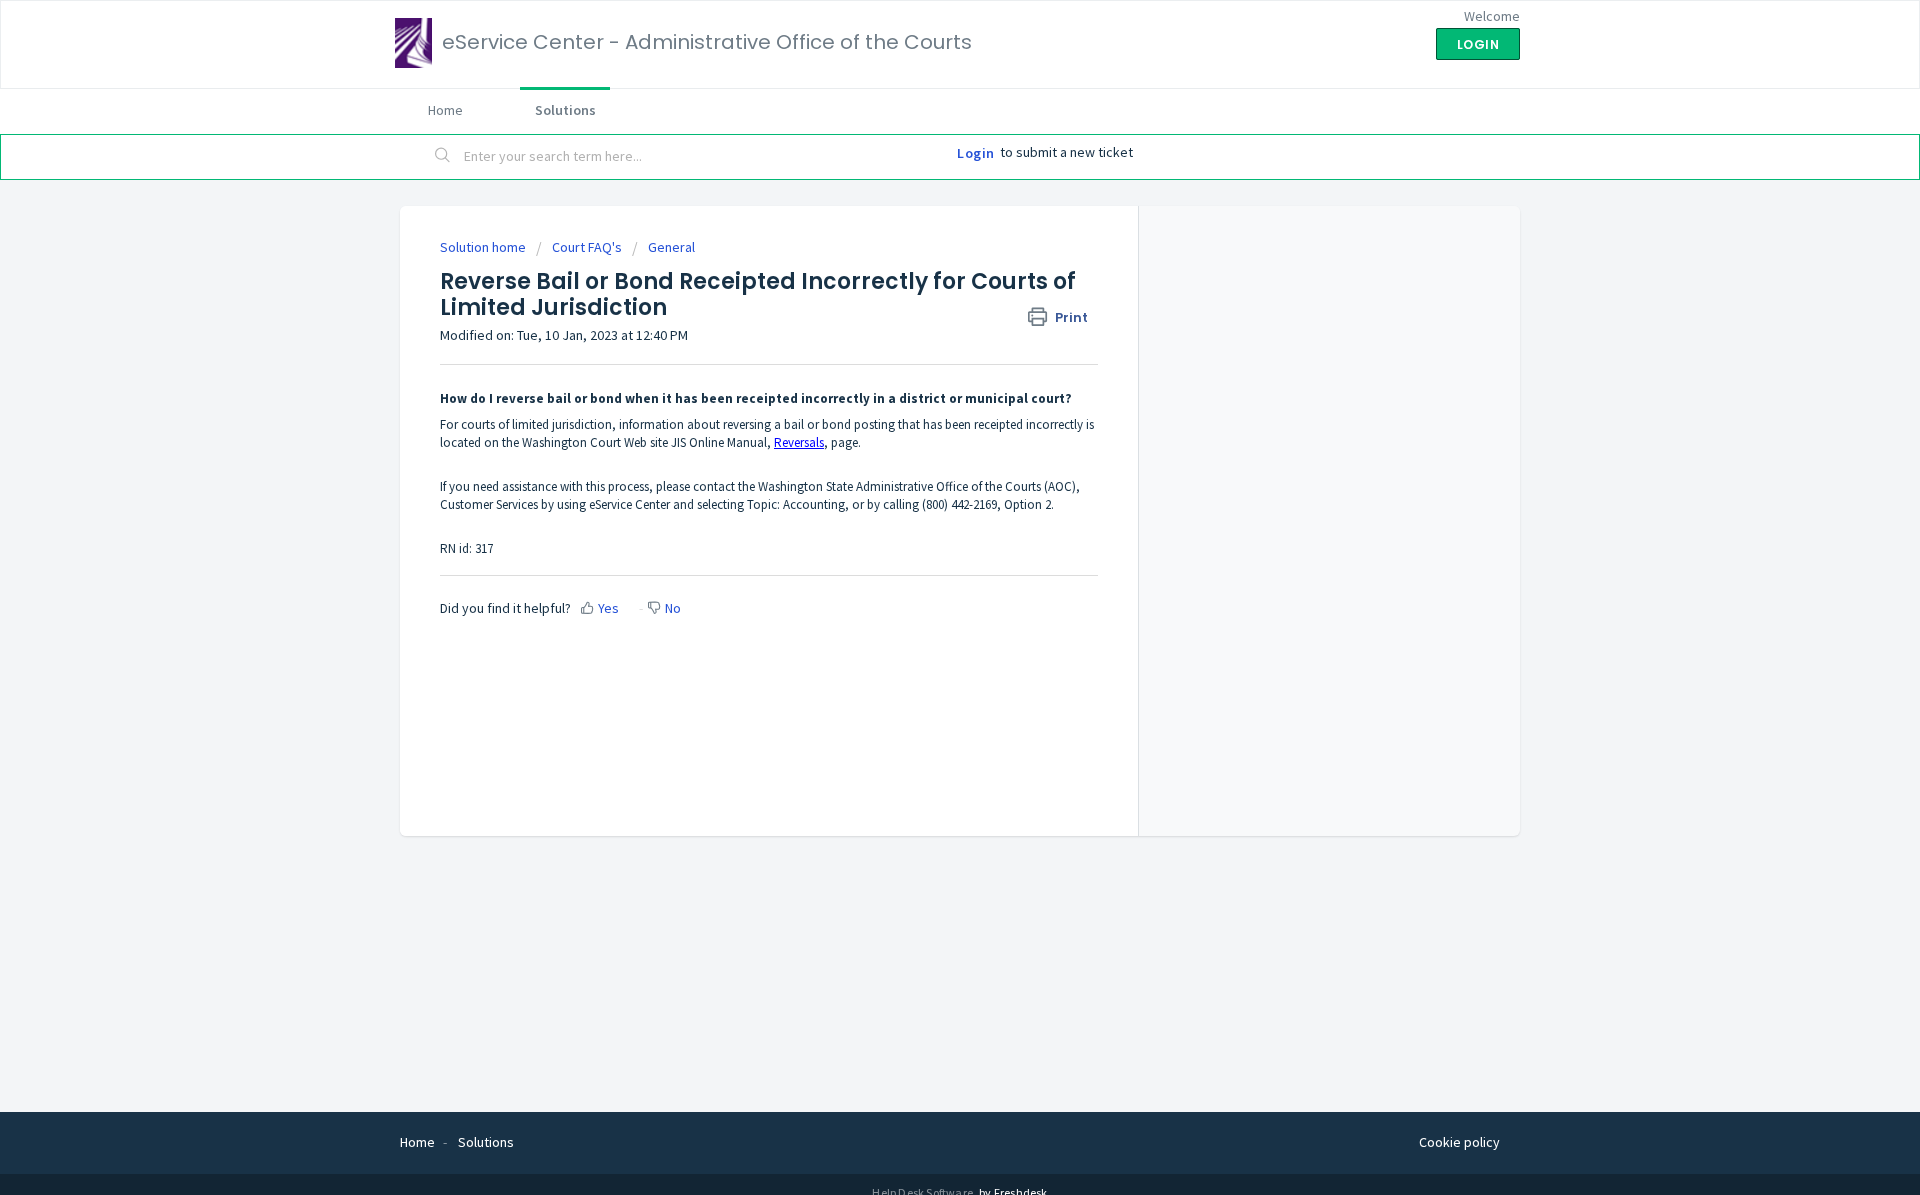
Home (445, 110)
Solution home (484, 247)
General (671, 247)
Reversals (799, 442)
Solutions (565, 110)
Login (976, 153)
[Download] (923, 336)
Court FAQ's (587, 247)
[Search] (443, 157)
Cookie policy (1459, 1142)
